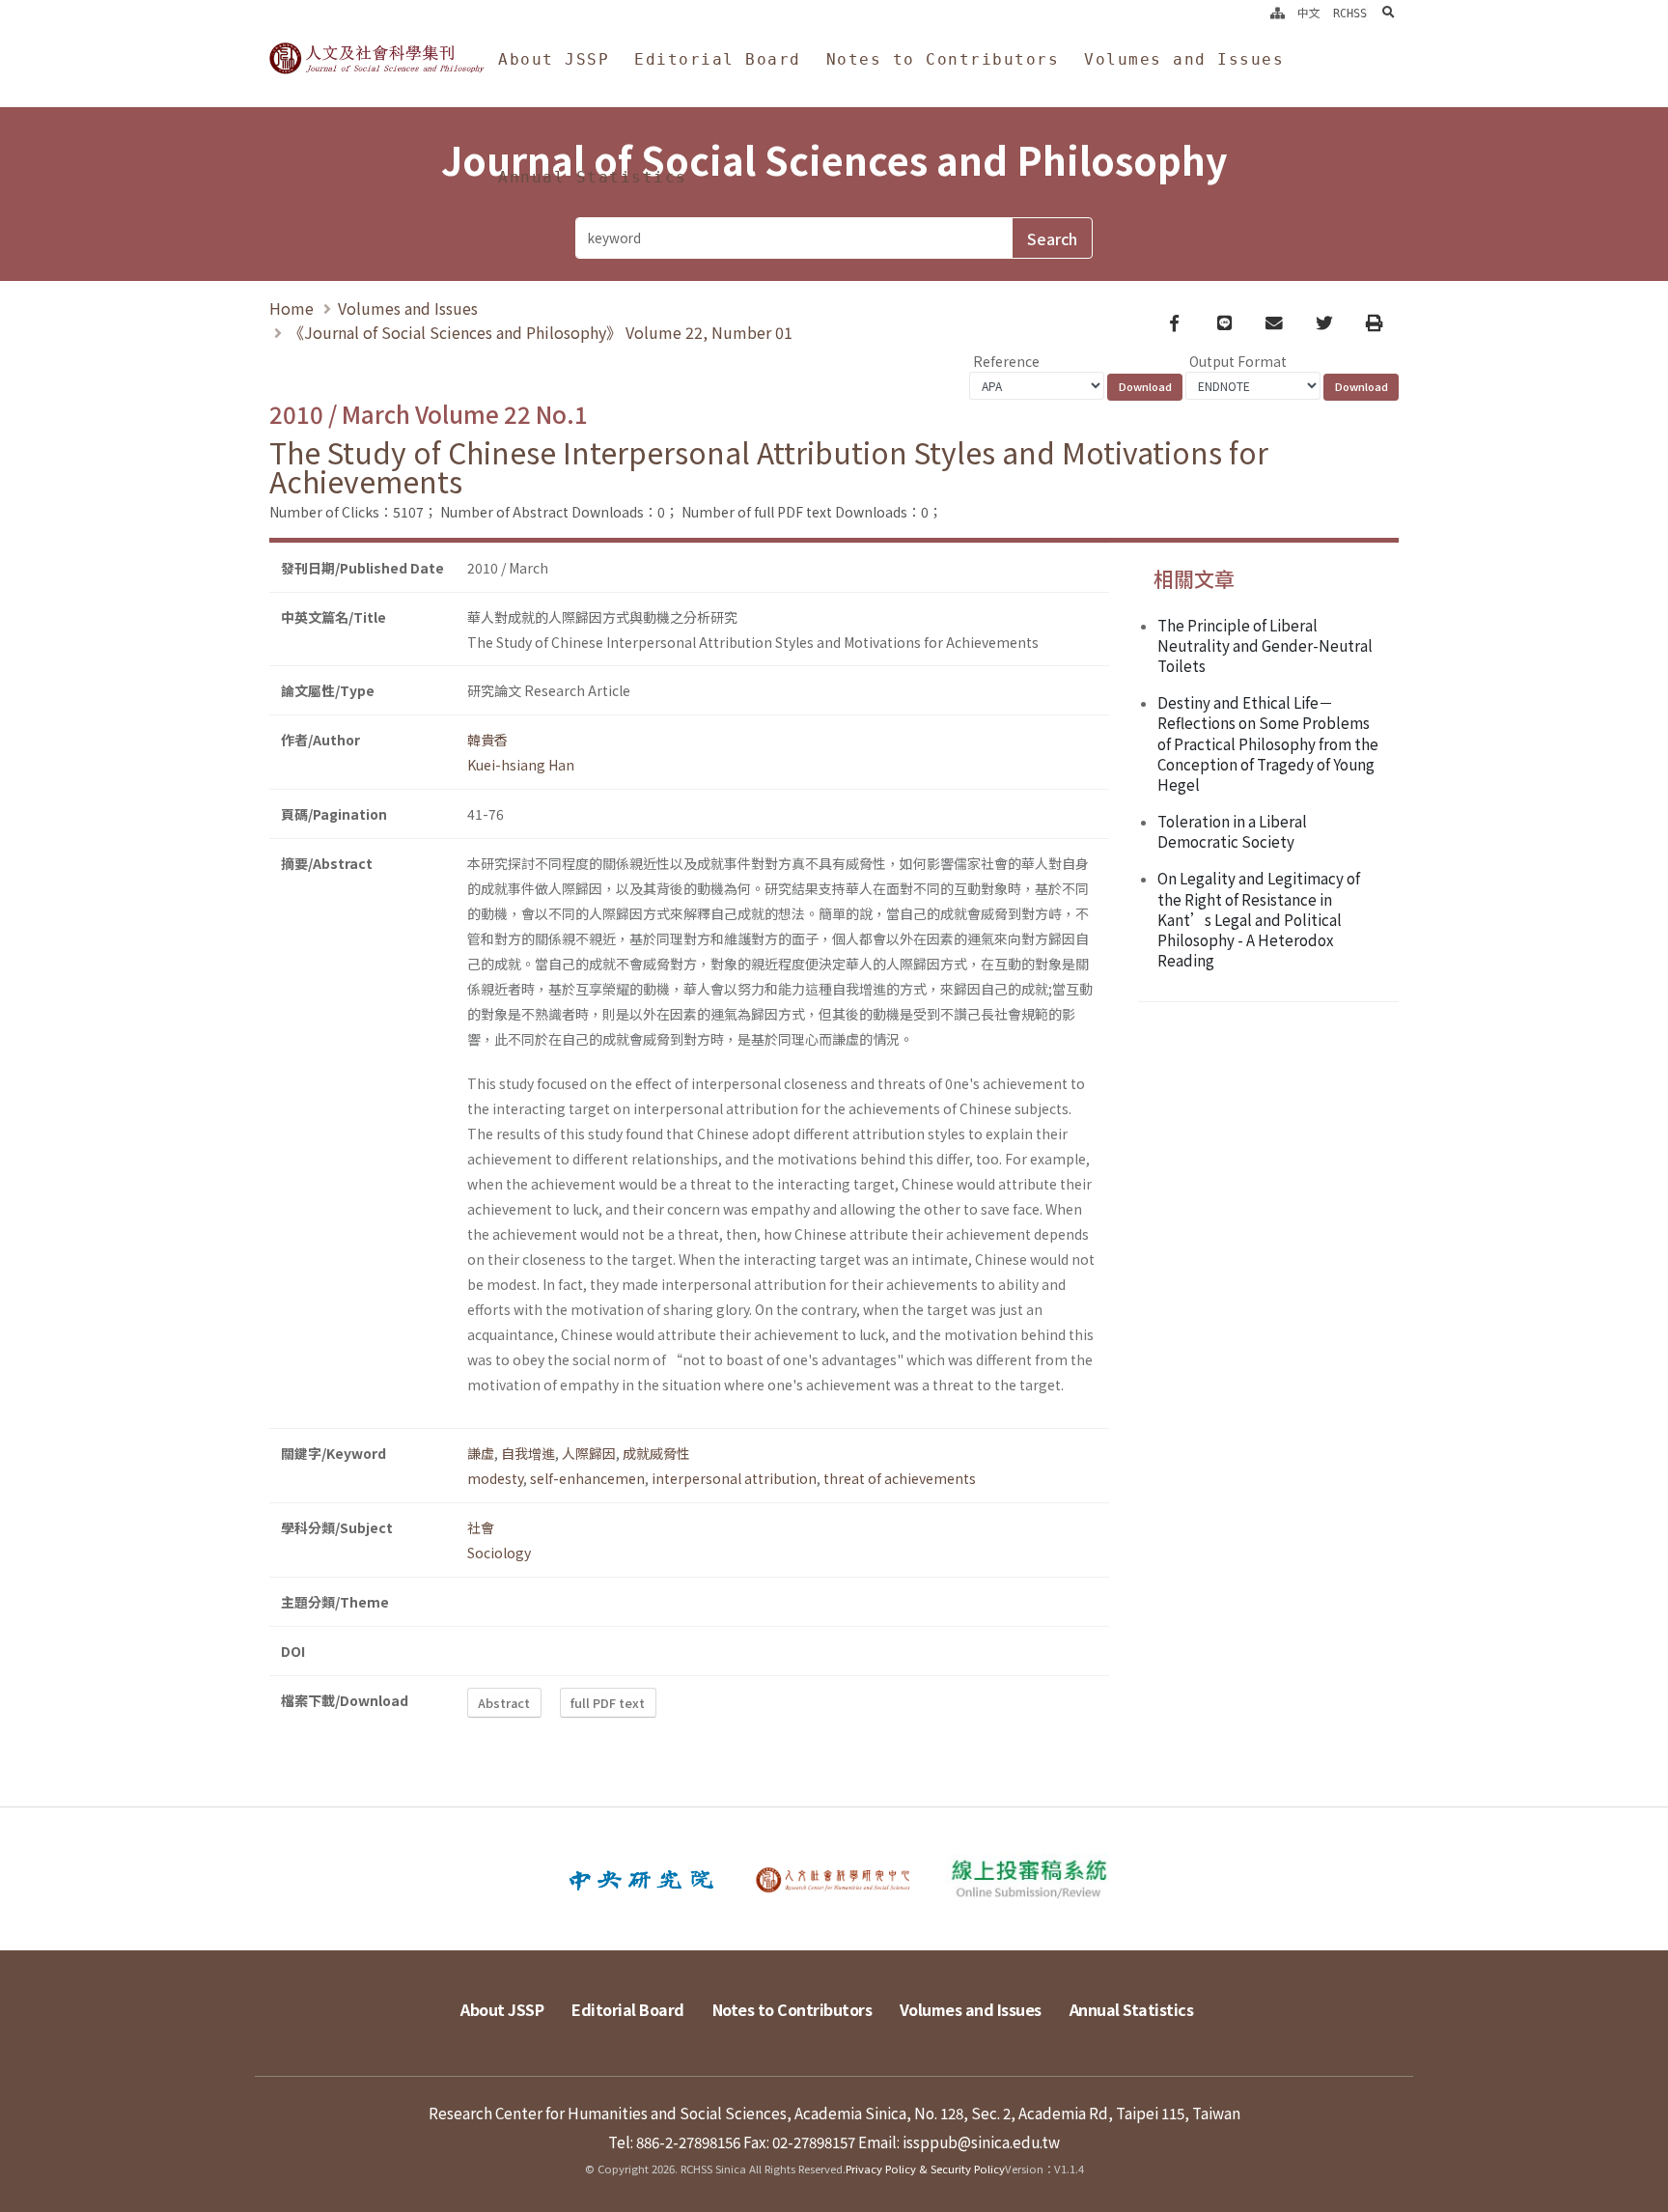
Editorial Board (718, 59)
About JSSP (554, 59)
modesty (495, 1478)
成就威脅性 (656, 1453)
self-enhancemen (587, 1478)
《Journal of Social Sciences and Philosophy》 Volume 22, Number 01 (541, 332)
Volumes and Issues (1184, 59)
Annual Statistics (593, 177)
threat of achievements (900, 1478)
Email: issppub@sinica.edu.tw (959, 2142)
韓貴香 (487, 740)
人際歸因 (589, 1453)
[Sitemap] (1278, 14)
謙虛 (481, 1453)
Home (292, 308)
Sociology (499, 1553)
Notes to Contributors (943, 59)
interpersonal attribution (734, 1478)
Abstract (504, 1703)
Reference (1006, 361)
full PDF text (608, 1703)
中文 (1309, 14)
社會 (481, 1527)
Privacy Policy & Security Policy (925, 2169)
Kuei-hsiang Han (521, 765)
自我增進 (528, 1453)
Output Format (1238, 361)
